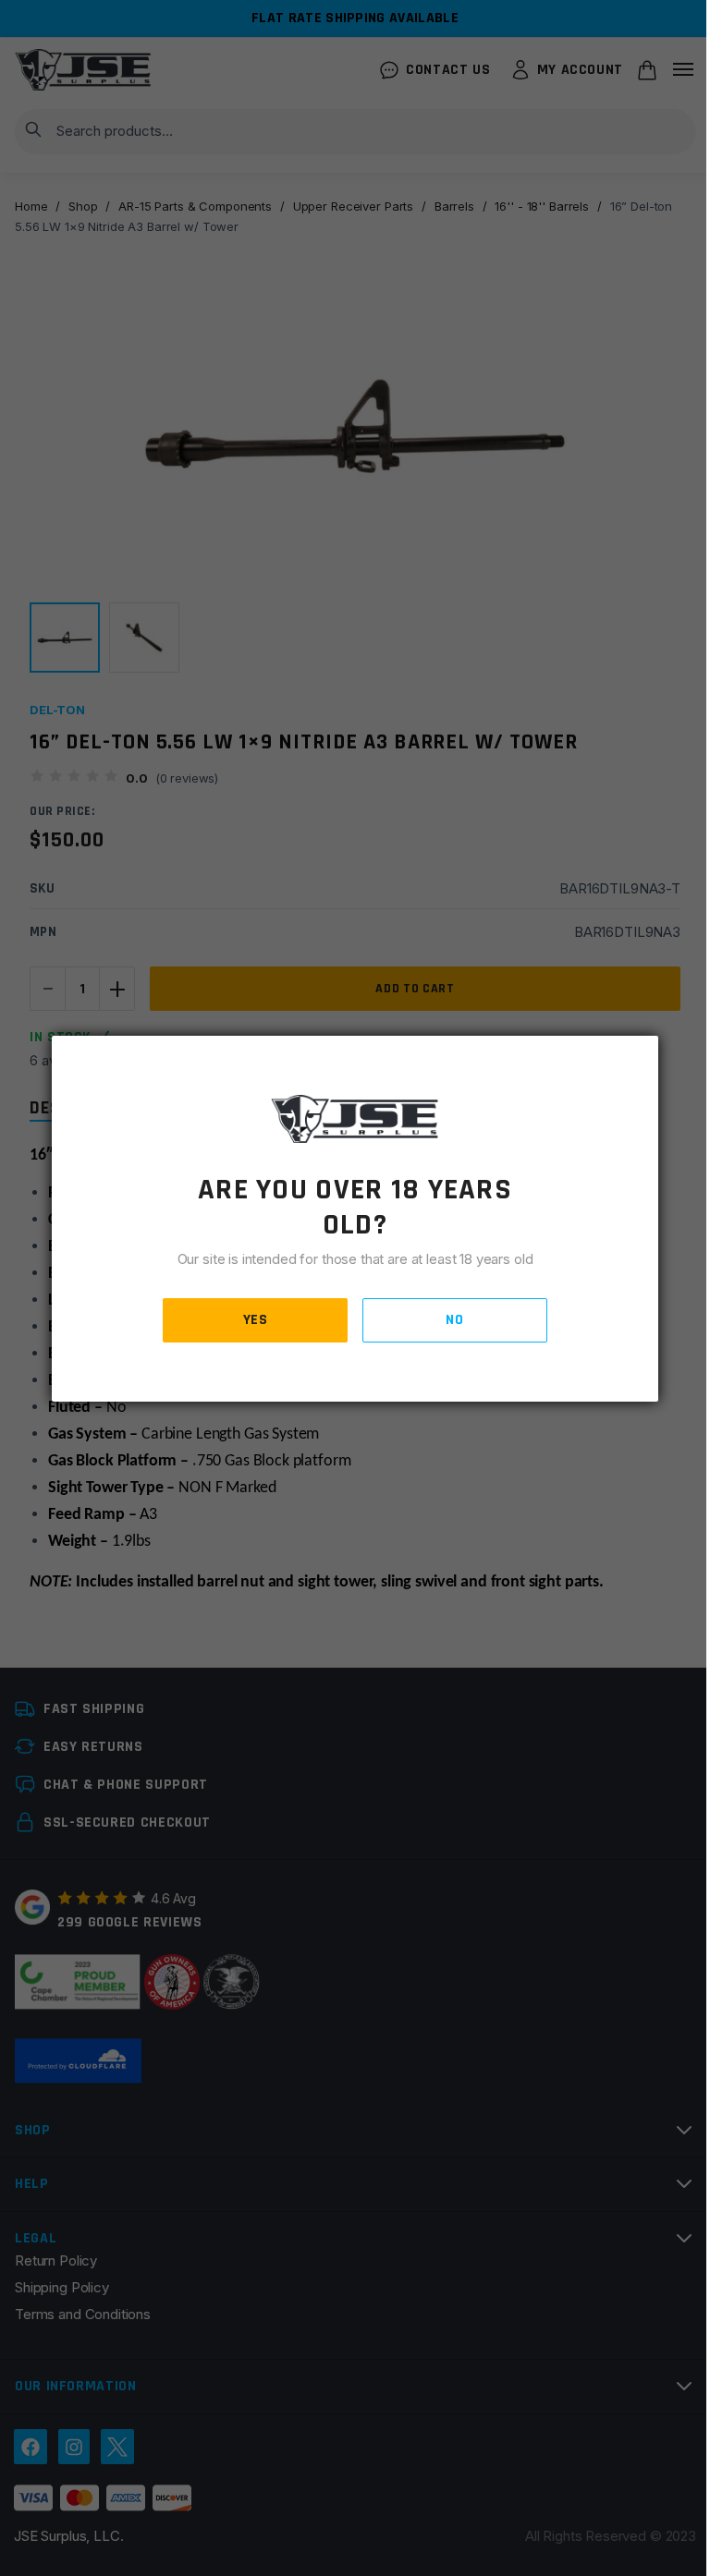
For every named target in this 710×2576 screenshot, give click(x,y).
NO (454, 1320)
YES (256, 1320)
